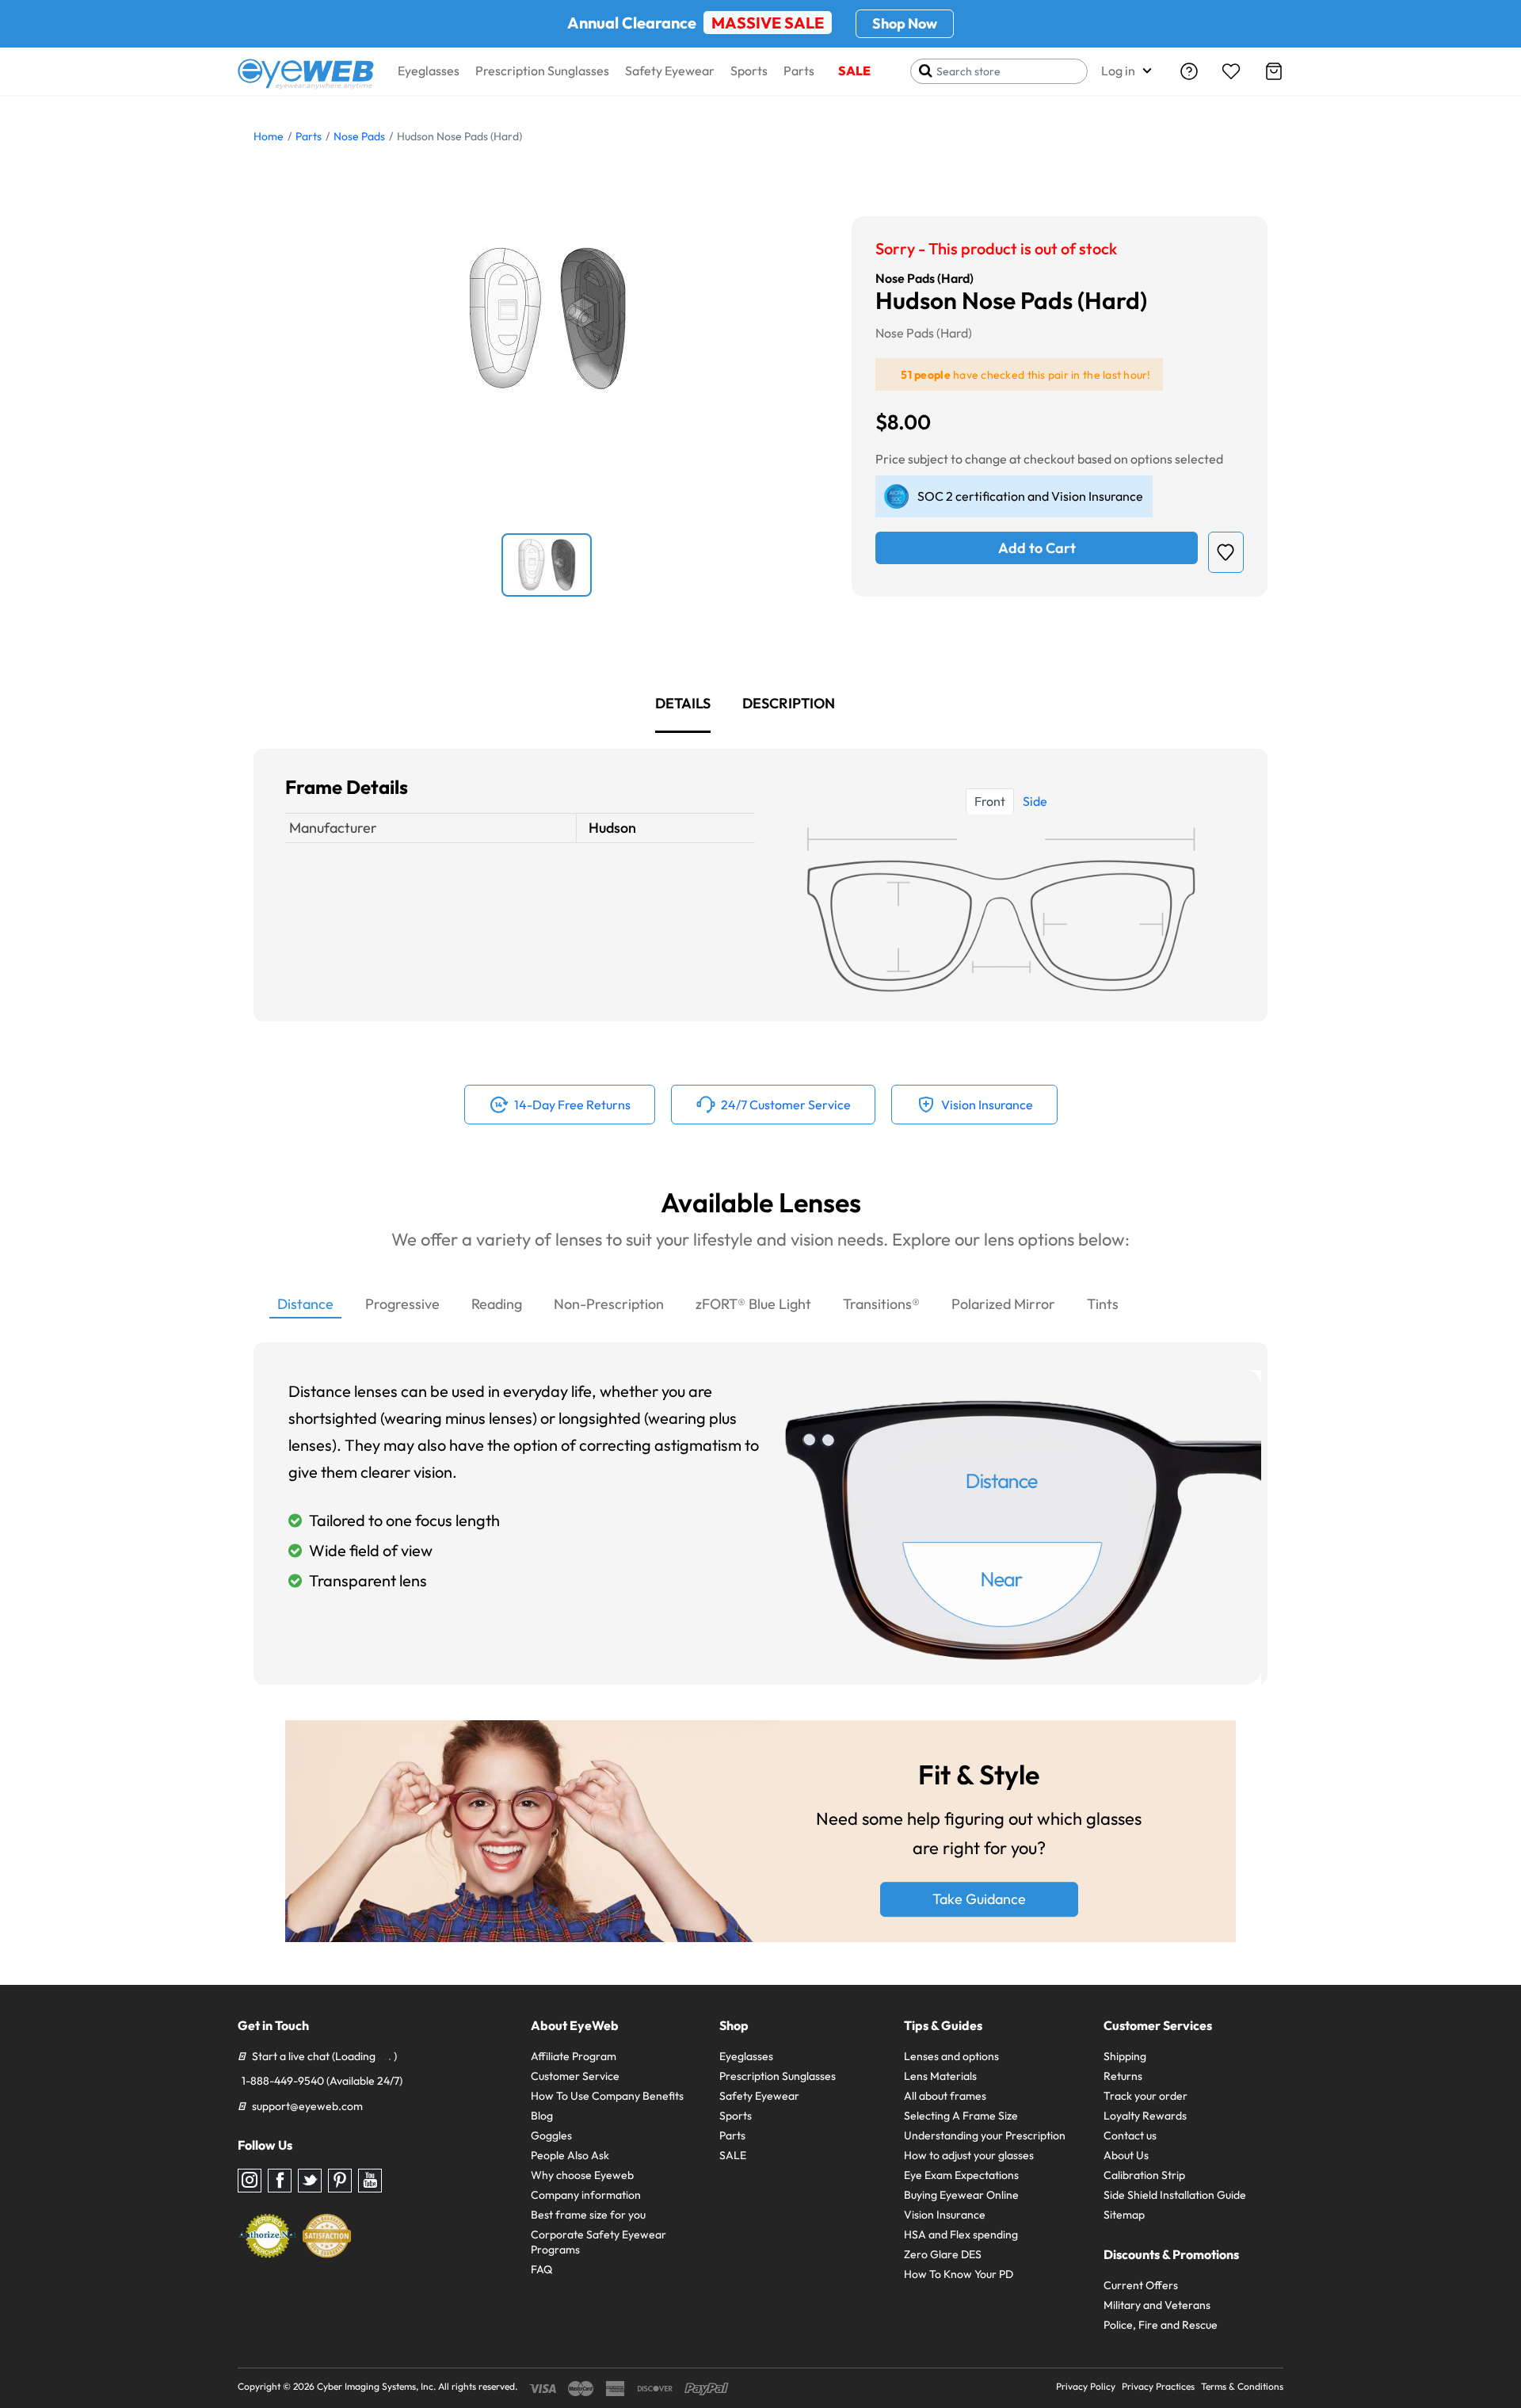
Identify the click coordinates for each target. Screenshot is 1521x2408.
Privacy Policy (1086, 2386)
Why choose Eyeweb (582, 2175)
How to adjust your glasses (969, 2155)
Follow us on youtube (370, 2181)
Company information (586, 2195)
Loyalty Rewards (1145, 2116)
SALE (854, 71)
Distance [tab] (305, 1304)
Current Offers (1141, 2285)
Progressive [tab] (402, 1304)
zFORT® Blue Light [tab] (753, 1304)
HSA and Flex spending (961, 2234)
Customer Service (575, 2076)
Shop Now (905, 23)
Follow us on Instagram (250, 2181)
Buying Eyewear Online (961, 2195)
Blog (542, 2116)
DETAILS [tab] (683, 703)
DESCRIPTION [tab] (789, 703)
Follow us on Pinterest (340, 2181)
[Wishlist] (1231, 71)
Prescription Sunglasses (542, 71)
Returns (1123, 2076)
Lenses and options (951, 2056)
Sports (749, 71)
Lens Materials (940, 2076)
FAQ (541, 2269)
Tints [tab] (1103, 1304)
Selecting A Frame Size (961, 2116)
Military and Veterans (1157, 2305)
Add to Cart (1037, 548)
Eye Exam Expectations (961, 2175)
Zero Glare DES (943, 2254)
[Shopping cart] (1274, 71)
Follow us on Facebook (280, 2181)
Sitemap (1124, 2215)
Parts (799, 71)
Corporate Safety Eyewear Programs (598, 2242)
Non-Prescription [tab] (609, 1304)
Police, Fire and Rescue (1161, 2325)
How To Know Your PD (959, 2274)
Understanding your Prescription (985, 2135)
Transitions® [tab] (881, 1304)
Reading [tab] (497, 1304)
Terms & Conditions (1242, 2386)
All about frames (945, 2096)
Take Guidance (979, 1900)
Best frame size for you (588, 2215)
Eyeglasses (429, 71)
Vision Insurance (945, 2215)
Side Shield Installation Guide (1175, 2195)
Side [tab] (1035, 801)
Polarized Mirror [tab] (1003, 1304)
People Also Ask (570, 2155)
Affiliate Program (574, 2056)
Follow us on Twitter (310, 2181)
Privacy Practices (1158, 2386)
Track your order (1146, 2096)
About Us (1126, 2155)
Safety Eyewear (670, 71)
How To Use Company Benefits (607, 2096)
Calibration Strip (1144, 2175)
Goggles (551, 2135)
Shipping (1125, 2056)
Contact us (1130, 2135)
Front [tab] (990, 801)
